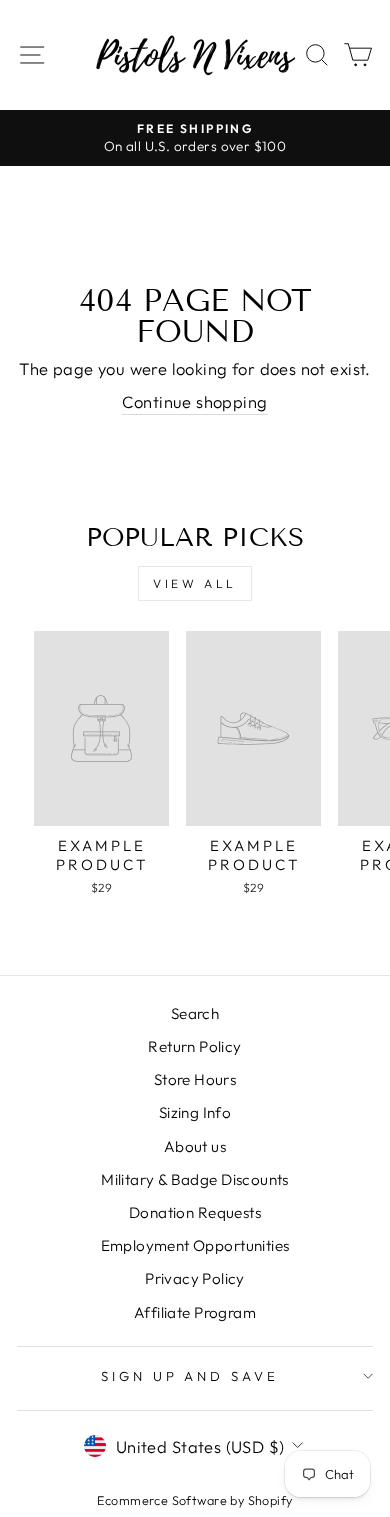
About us (195, 1146)
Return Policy (194, 1046)
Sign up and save (190, 1376)
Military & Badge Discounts (195, 1179)
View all (195, 583)
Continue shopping (194, 401)
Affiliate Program (195, 1312)
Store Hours (195, 1079)
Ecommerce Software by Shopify (194, 1500)
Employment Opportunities (195, 1245)
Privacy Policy (195, 1278)
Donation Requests (195, 1212)
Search (195, 1013)
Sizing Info (195, 1112)
